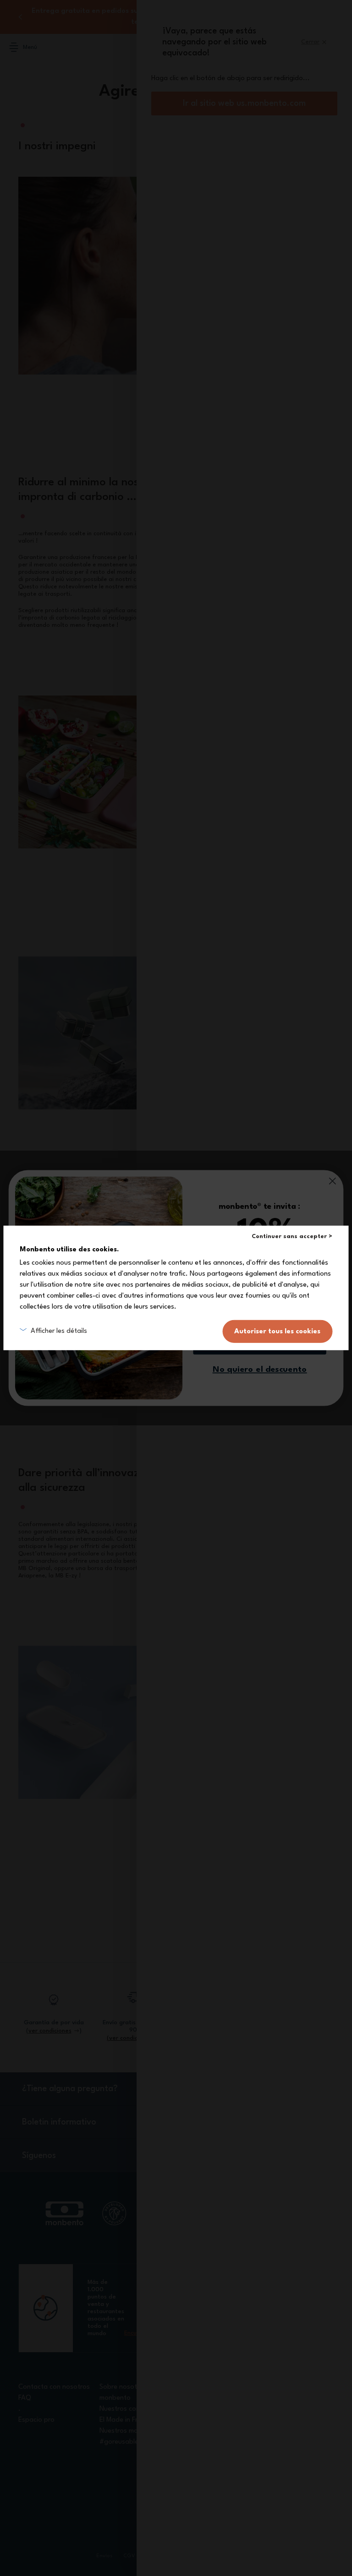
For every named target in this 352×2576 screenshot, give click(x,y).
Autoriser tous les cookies (277, 1331)
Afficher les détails (59, 1331)
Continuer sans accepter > (292, 1236)
